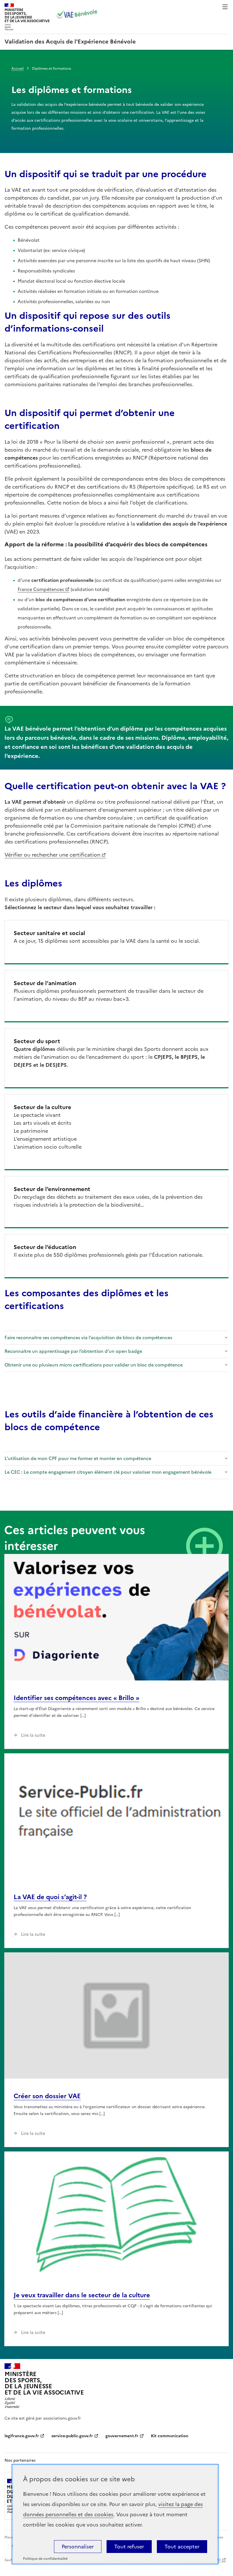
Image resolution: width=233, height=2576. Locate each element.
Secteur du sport (37, 1041)
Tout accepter (182, 2547)
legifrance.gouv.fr (22, 2436)
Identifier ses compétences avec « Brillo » (76, 1698)
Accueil (17, 69)
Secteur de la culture (42, 1107)
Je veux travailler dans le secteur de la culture (82, 2295)
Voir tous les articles (204, 1546)
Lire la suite (33, 1735)
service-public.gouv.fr (72, 2436)
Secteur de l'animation (45, 983)
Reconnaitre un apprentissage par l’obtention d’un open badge (73, 1351)
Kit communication (170, 2436)
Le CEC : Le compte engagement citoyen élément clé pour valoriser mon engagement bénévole (108, 1472)
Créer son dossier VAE (47, 2096)
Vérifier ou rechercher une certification (52, 855)
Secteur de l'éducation (45, 1247)
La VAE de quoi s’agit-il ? (50, 1897)
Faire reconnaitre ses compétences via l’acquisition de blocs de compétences (88, 1337)
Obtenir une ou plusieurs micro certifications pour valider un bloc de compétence (94, 1365)
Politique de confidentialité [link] (45, 2559)
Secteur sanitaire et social (49, 933)
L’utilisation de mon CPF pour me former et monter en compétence (78, 1458)
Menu (225, 7)
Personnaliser (78, 2547)
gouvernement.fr (122, 2436)
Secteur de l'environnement (52, 1189)
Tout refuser (129, 2547)
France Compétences (41, 589)
